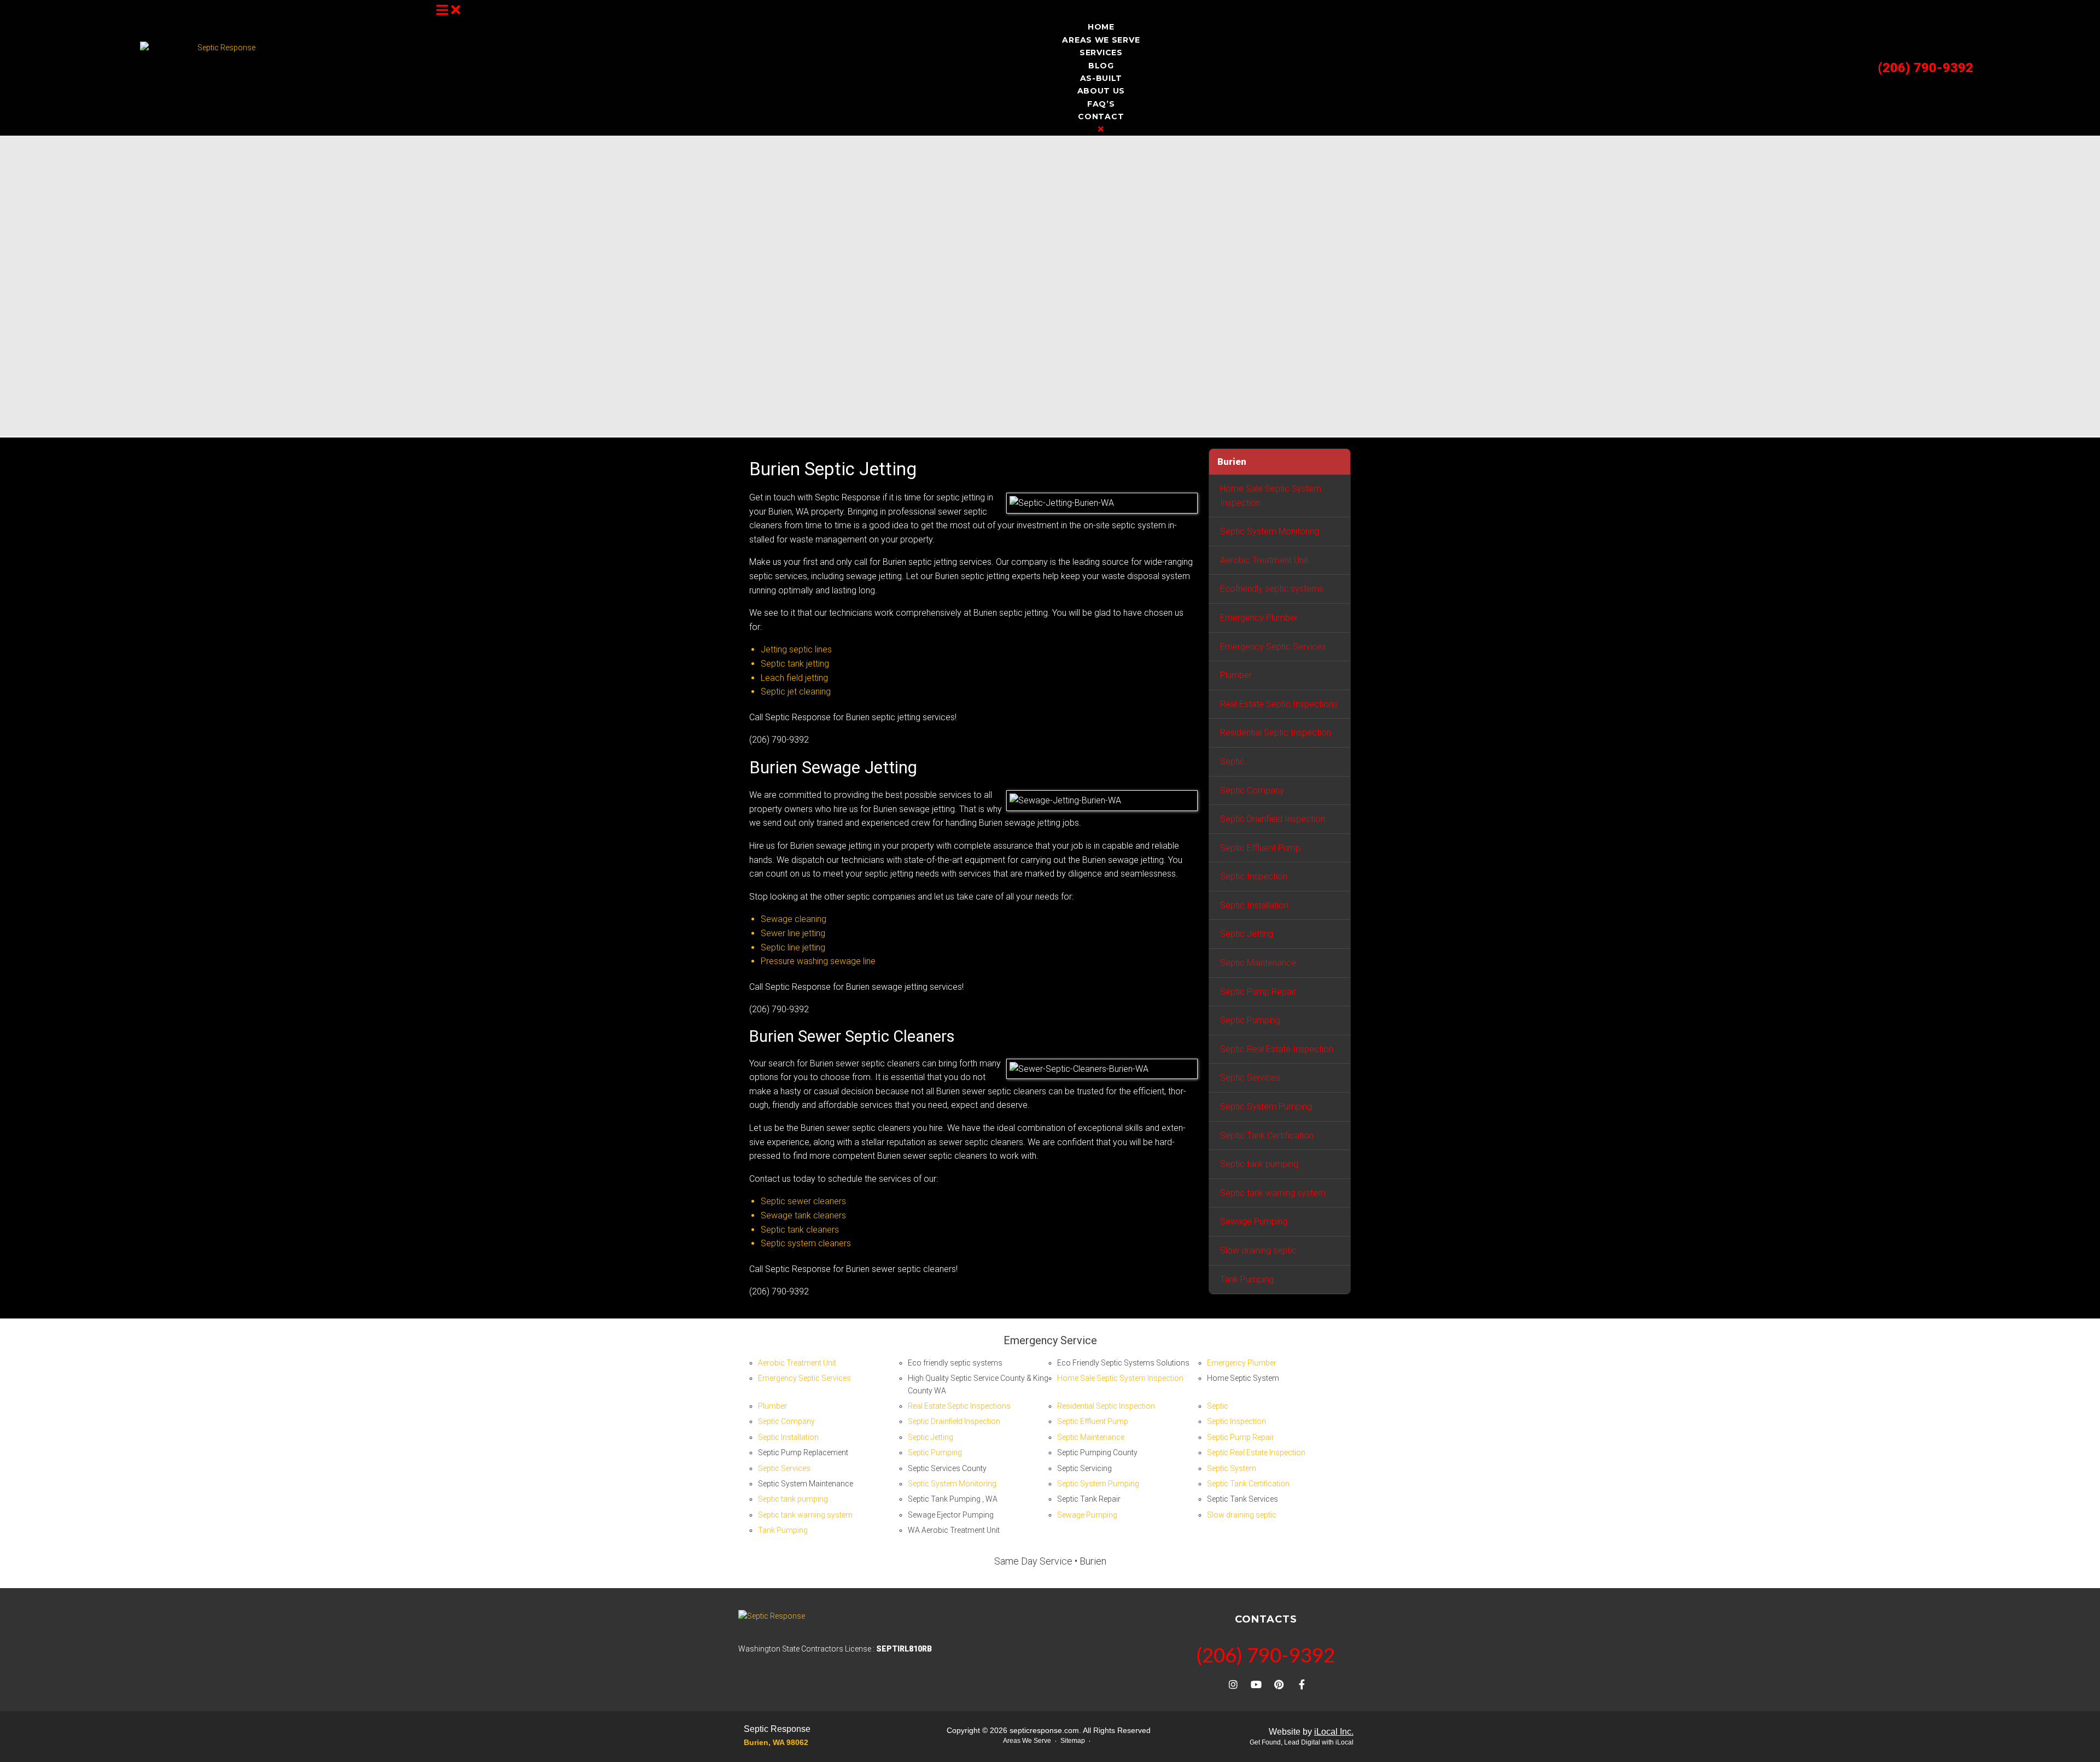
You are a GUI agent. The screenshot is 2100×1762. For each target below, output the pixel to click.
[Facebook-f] (1302, 1684)
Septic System (1232, 1468)
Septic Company (1252, 790)
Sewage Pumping (1254, 1221)
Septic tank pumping (1259, 1164)
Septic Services (1250, 1078)
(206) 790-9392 (1926, 68)
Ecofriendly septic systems (1272, 589)
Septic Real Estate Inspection (1277, 1049)
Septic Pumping (1250, 1020)
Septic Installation (1254, 905)
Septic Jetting (1247, 934)
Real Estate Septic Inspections (1279, 704)
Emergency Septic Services (1273, 647)
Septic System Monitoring (1270, 531)
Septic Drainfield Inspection (1273, 819)
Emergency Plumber (1259, 618)
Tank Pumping (1247, 1279)
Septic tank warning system (1273, 1193)
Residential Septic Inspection (1276, 733)
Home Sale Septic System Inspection (1271, 496)
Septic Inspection (1254, 876)
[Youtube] (1256, 1684)
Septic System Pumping (1266, 1107)
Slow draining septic (1258, 1250)
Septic (1232, 762)
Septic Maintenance (1258, 963)
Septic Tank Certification (1267, 1136)
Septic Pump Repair (1258, 992)
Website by (1311, 1732)
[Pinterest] (1279, 1684)
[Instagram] (1233, 1684)
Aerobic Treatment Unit (1264, 560)
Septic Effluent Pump (1260, 848)
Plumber (1236, 675)
